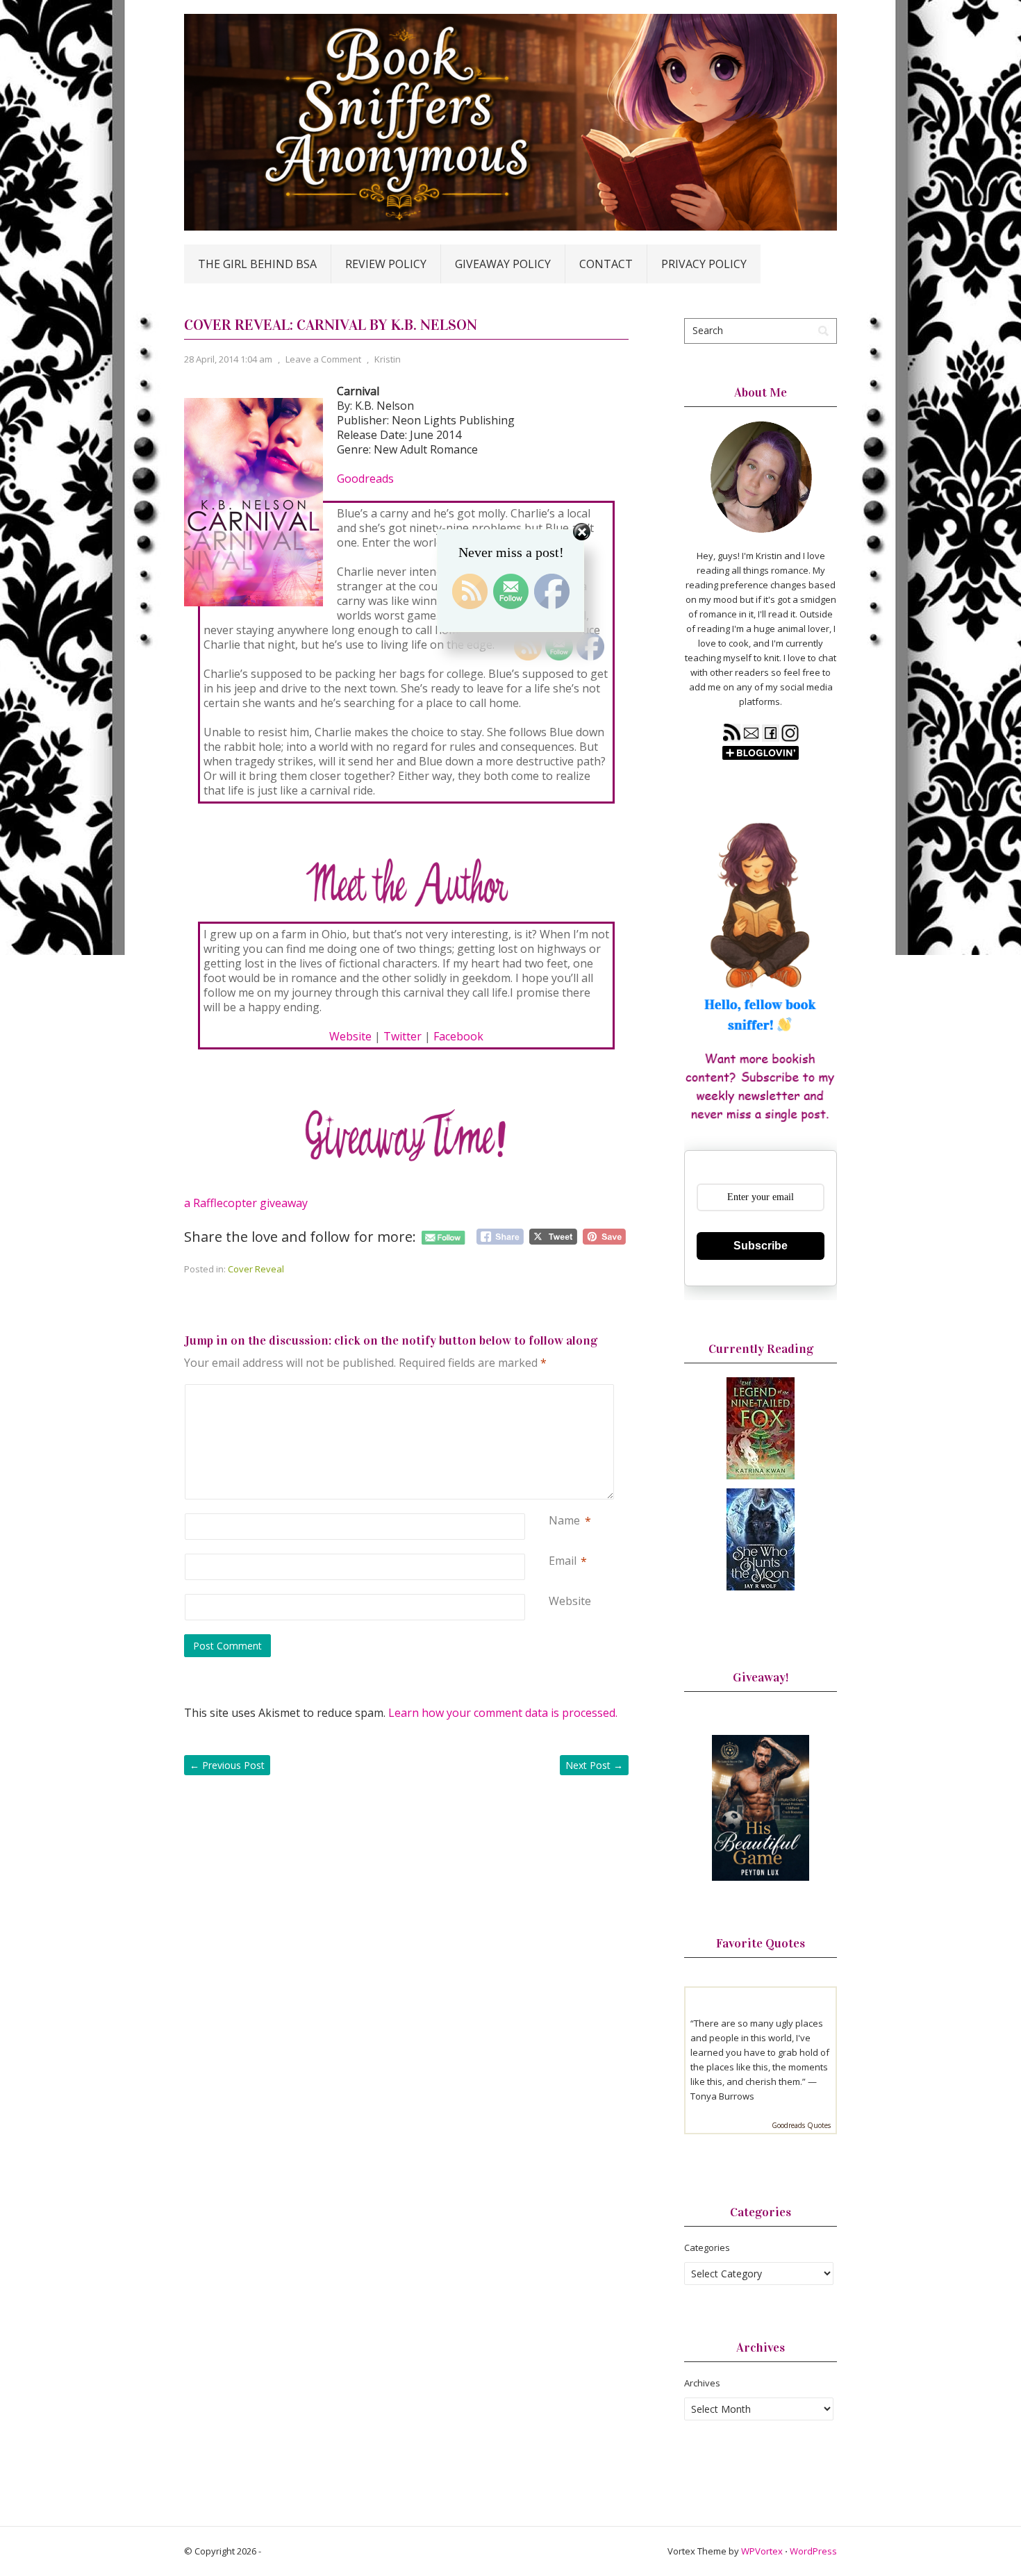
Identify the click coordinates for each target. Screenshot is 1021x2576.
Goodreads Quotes (801, 2125)
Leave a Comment (323, 359)
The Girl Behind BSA (257, 264)
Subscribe (761, 1246)
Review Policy (386, 264)
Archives (702, 2383)
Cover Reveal (256, 1269)
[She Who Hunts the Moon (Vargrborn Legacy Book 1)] (761, 1587)
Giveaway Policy (503, 264)
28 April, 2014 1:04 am (228, 359)
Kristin (388, 359)
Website (350, 1036)
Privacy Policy (704, 264)
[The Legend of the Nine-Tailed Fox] (761, 1476)
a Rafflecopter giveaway (246, 1203)
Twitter (402, 1036)
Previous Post (227, 1765)
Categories (707, 2247)
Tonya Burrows (722, 2096)
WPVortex (762, 2551)
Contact (606, 264)
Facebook (458, 1036)
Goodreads (365, 479)
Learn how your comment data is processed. (503, 1713)
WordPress (813, 2551)
